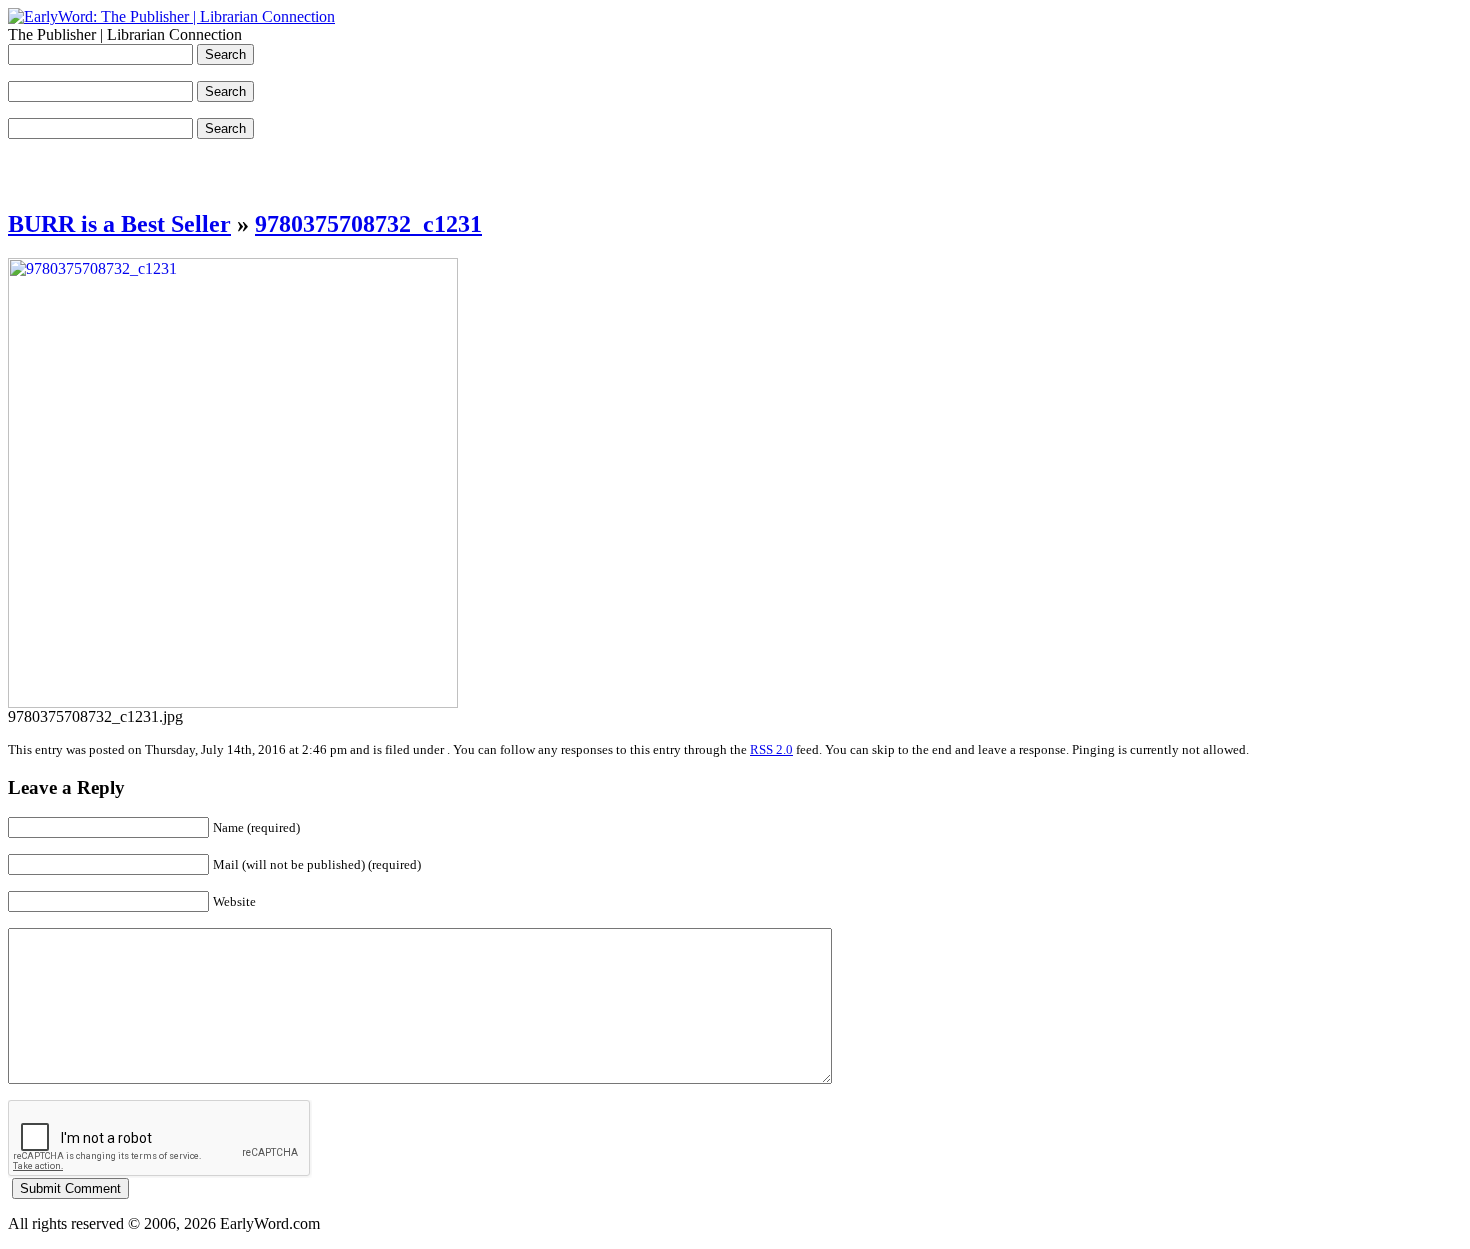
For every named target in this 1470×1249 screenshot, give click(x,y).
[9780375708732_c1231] (233, 702)
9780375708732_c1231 (368, 224)
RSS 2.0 (771, 749)
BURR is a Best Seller (119, 224)
